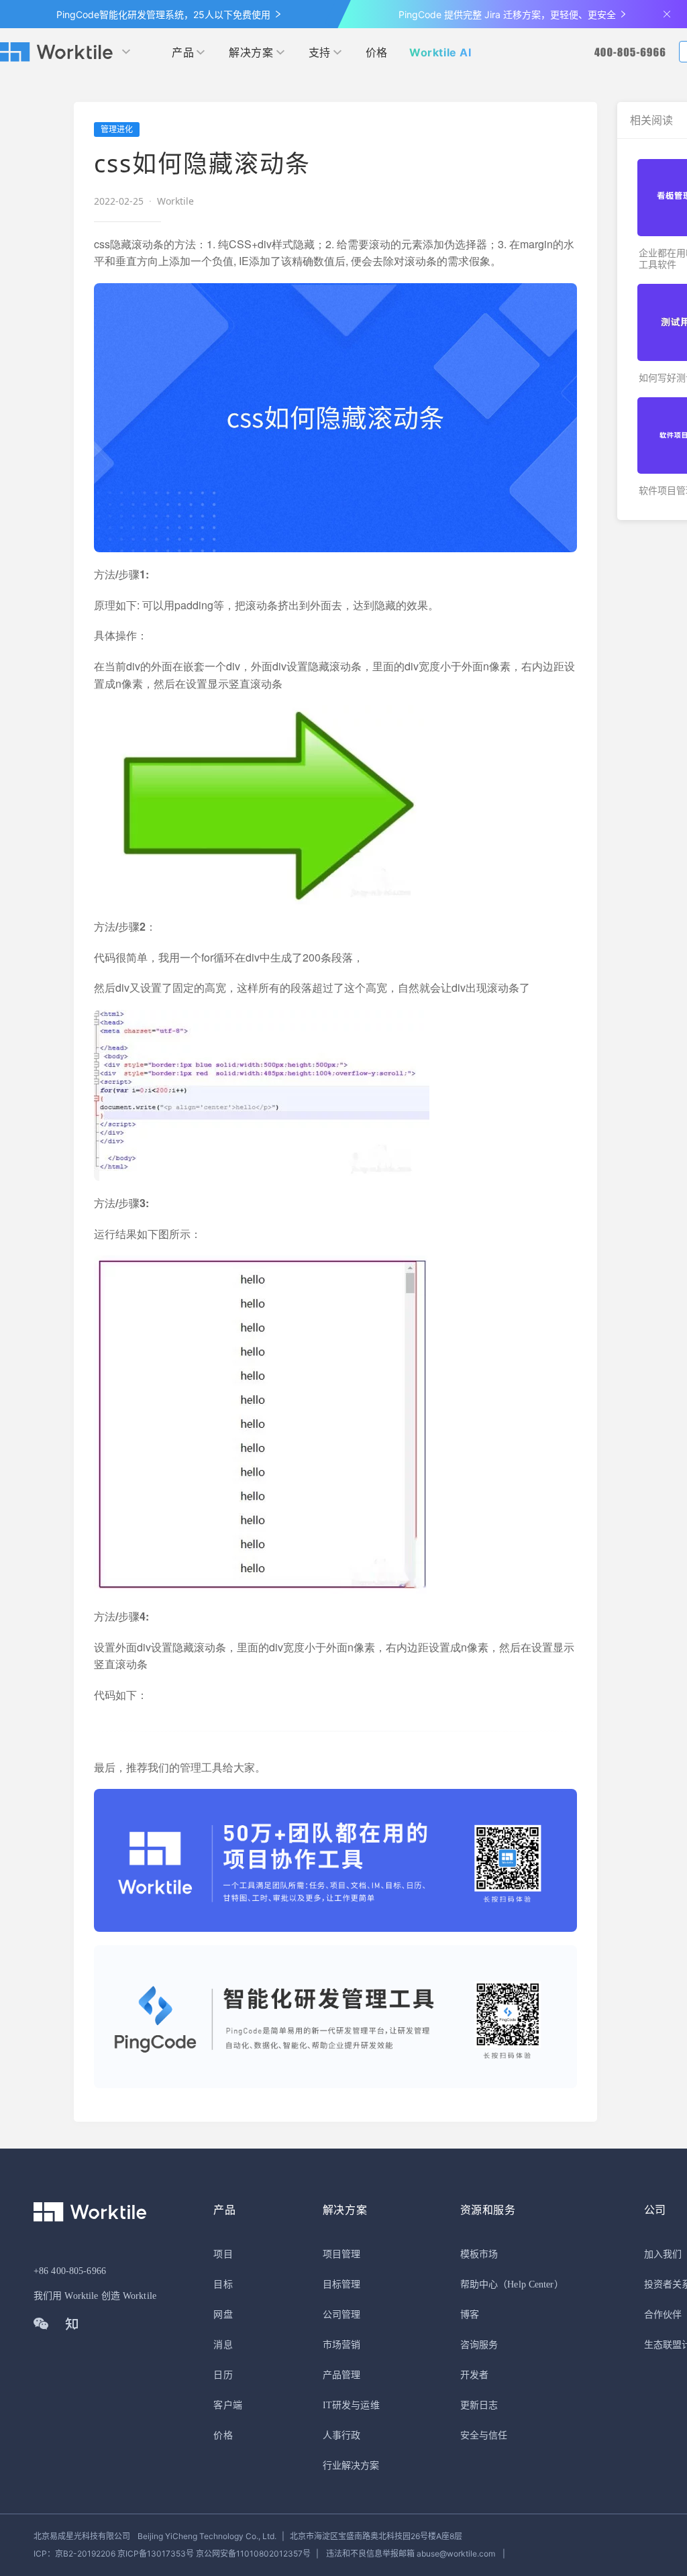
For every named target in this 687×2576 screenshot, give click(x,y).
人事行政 (341, 2435)
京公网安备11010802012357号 (172, 2554)
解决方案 (251, 52)
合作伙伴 (663, 2315)
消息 (223, 2345)
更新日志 (479, 2405)
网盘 (223, 2315)
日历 (223, 2375)
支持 (320, 52)
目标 (223, 2284)
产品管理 (341, 2375)
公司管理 (341, 2315)
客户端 (227, 2405)
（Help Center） (531, 2284)
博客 (470, 2315)
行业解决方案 (351, 2466)
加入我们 (663, 2254)
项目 (223, 2254)
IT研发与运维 (351, 2405)
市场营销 (341, 2345)
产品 (183, 52)
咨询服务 (479, 2345)
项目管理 (341, 2254)
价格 (377, 52)
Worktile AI (440, 52)
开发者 (474, 2375)
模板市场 (479, 2254)
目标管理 (341, 2284)
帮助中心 (479, 2284)
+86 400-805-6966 (70, 2271)
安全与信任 (484, 2435)
